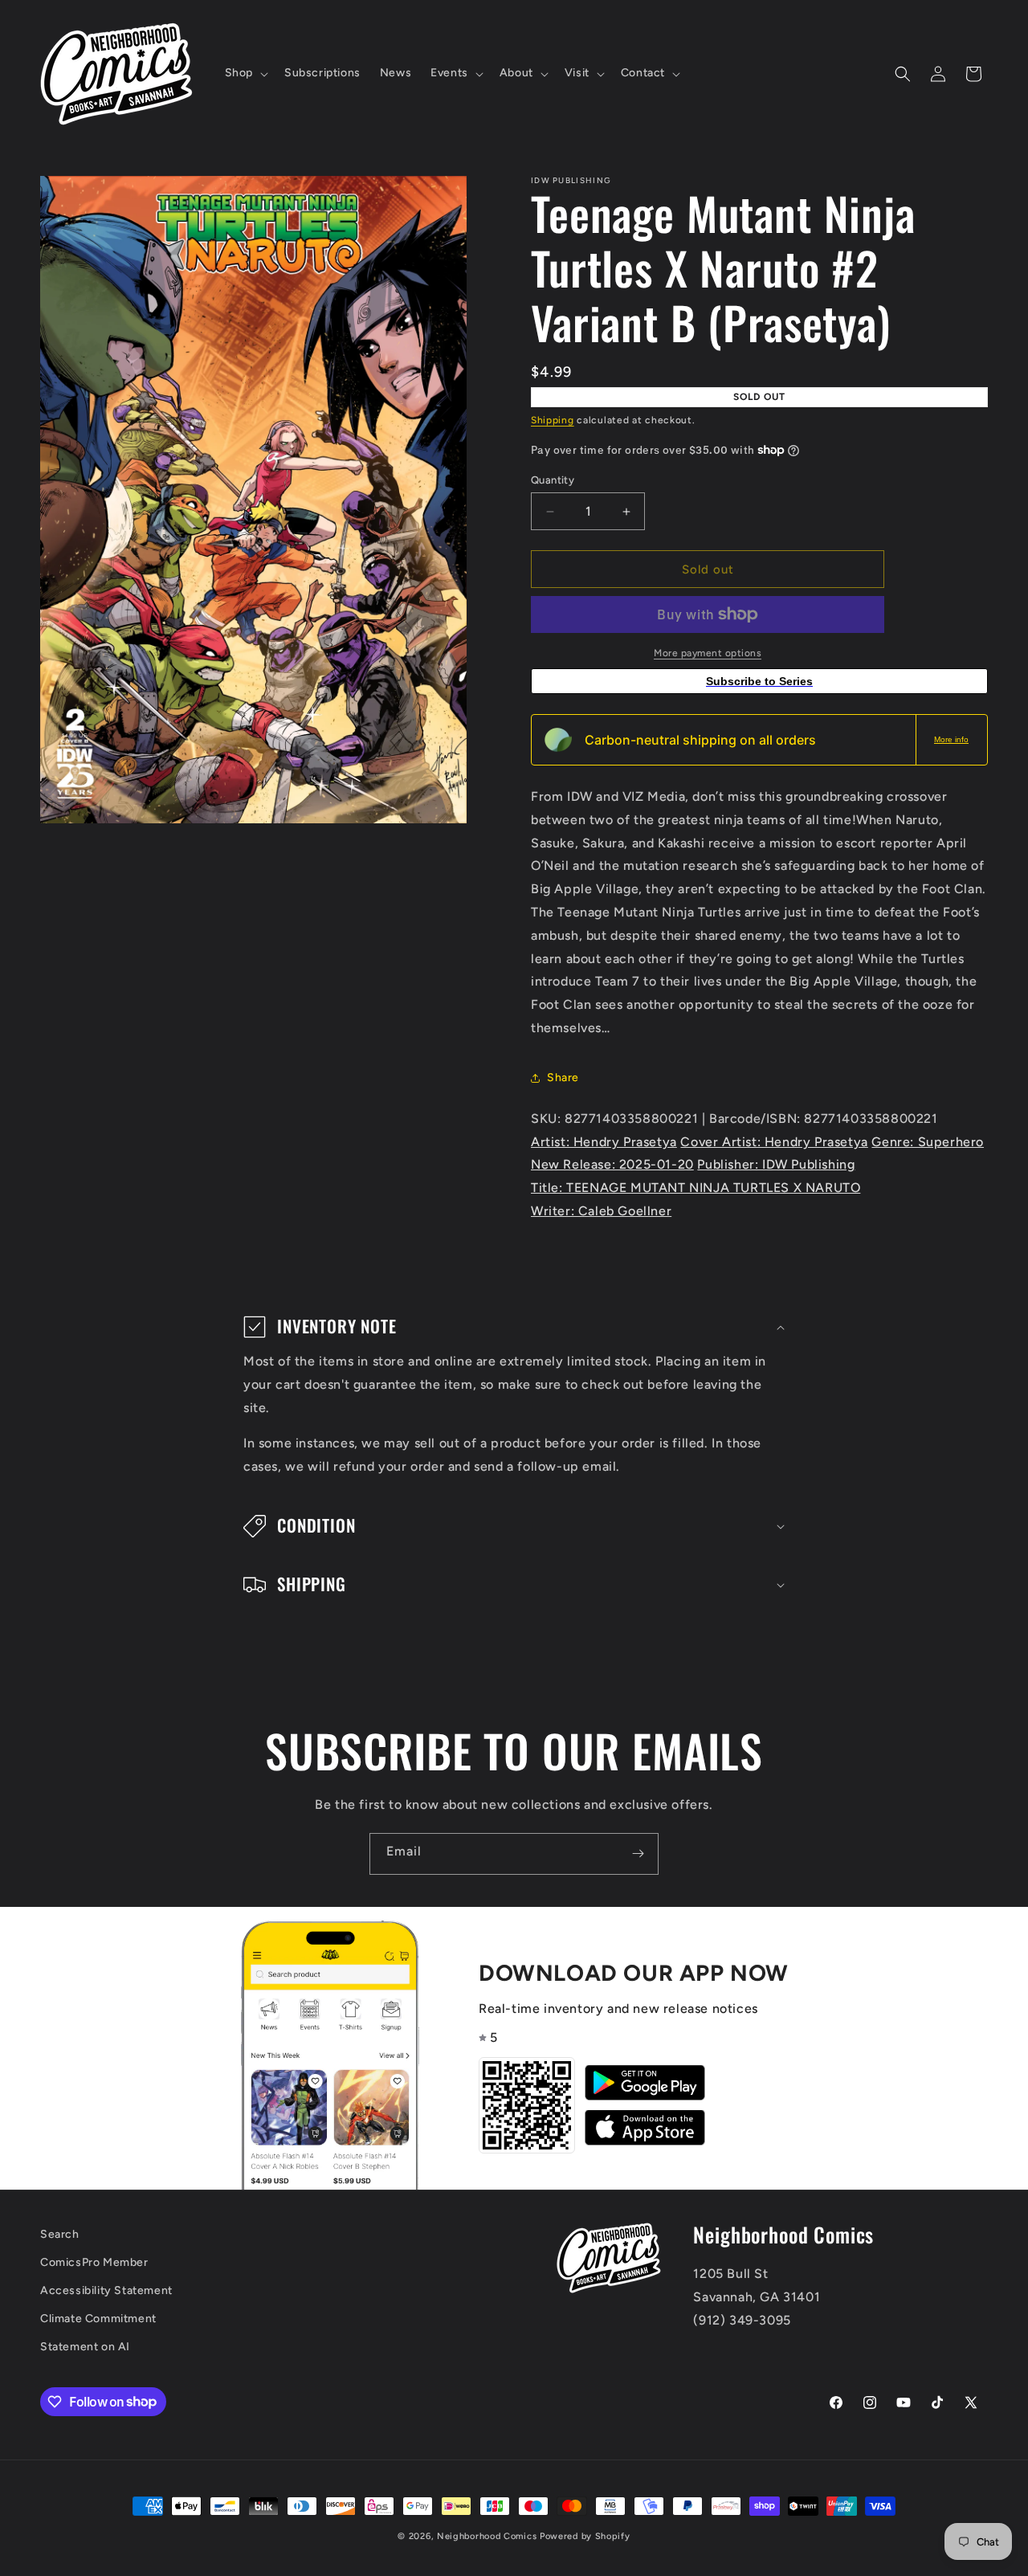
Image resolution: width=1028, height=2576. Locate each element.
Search (60, 2234)
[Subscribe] (638, 1854)
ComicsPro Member (94, 2262)
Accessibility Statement (106, 2290)
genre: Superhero (928, 1142)
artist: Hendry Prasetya (604, 1142)
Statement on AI (85, 2347)
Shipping (553, 420)
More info (951, 739)
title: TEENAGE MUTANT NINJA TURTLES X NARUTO (696, 1188)
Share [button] (563, 1078)
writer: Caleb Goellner (601, 1211)
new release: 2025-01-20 (612, 1164)
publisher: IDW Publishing (776, 1164)
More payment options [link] (708, 653)
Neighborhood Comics (487, 2536)
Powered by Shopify (585, 2536)
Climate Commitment (98, 2319)
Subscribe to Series (759, 681)
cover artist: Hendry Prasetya (774, 1142)
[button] (245, 73)
